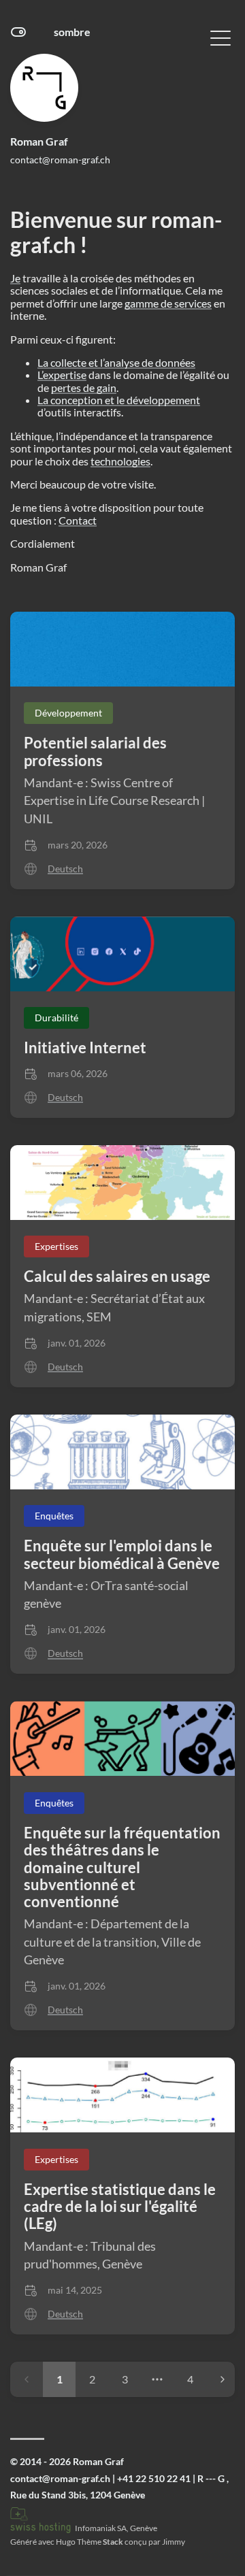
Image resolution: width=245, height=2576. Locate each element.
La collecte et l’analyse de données (116, 362)
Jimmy (174, 2542)
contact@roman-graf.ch (60, 160)
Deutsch (65, 869)
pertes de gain (84, 387)
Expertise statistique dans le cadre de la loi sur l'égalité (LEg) (120, 2207)
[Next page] (223, 2379)
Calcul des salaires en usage (117, 1276)
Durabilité (56, 1018)
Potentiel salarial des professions (95, 751)
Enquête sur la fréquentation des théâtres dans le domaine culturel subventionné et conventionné (122, 1867)
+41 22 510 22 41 (154, 2478)
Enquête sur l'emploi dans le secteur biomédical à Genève (122, 1554)
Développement (68, 713)
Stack (113, 2542)
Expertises (56, 1246)
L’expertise (62, 375)
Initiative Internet (85, 1047)
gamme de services (168, 303)
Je (15, 278)
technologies (120, 461)
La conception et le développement (119, 400)
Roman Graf (39, 141)
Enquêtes (54, 1516)
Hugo (66, 2542)
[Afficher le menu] (220, 37)
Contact (78, 520)
